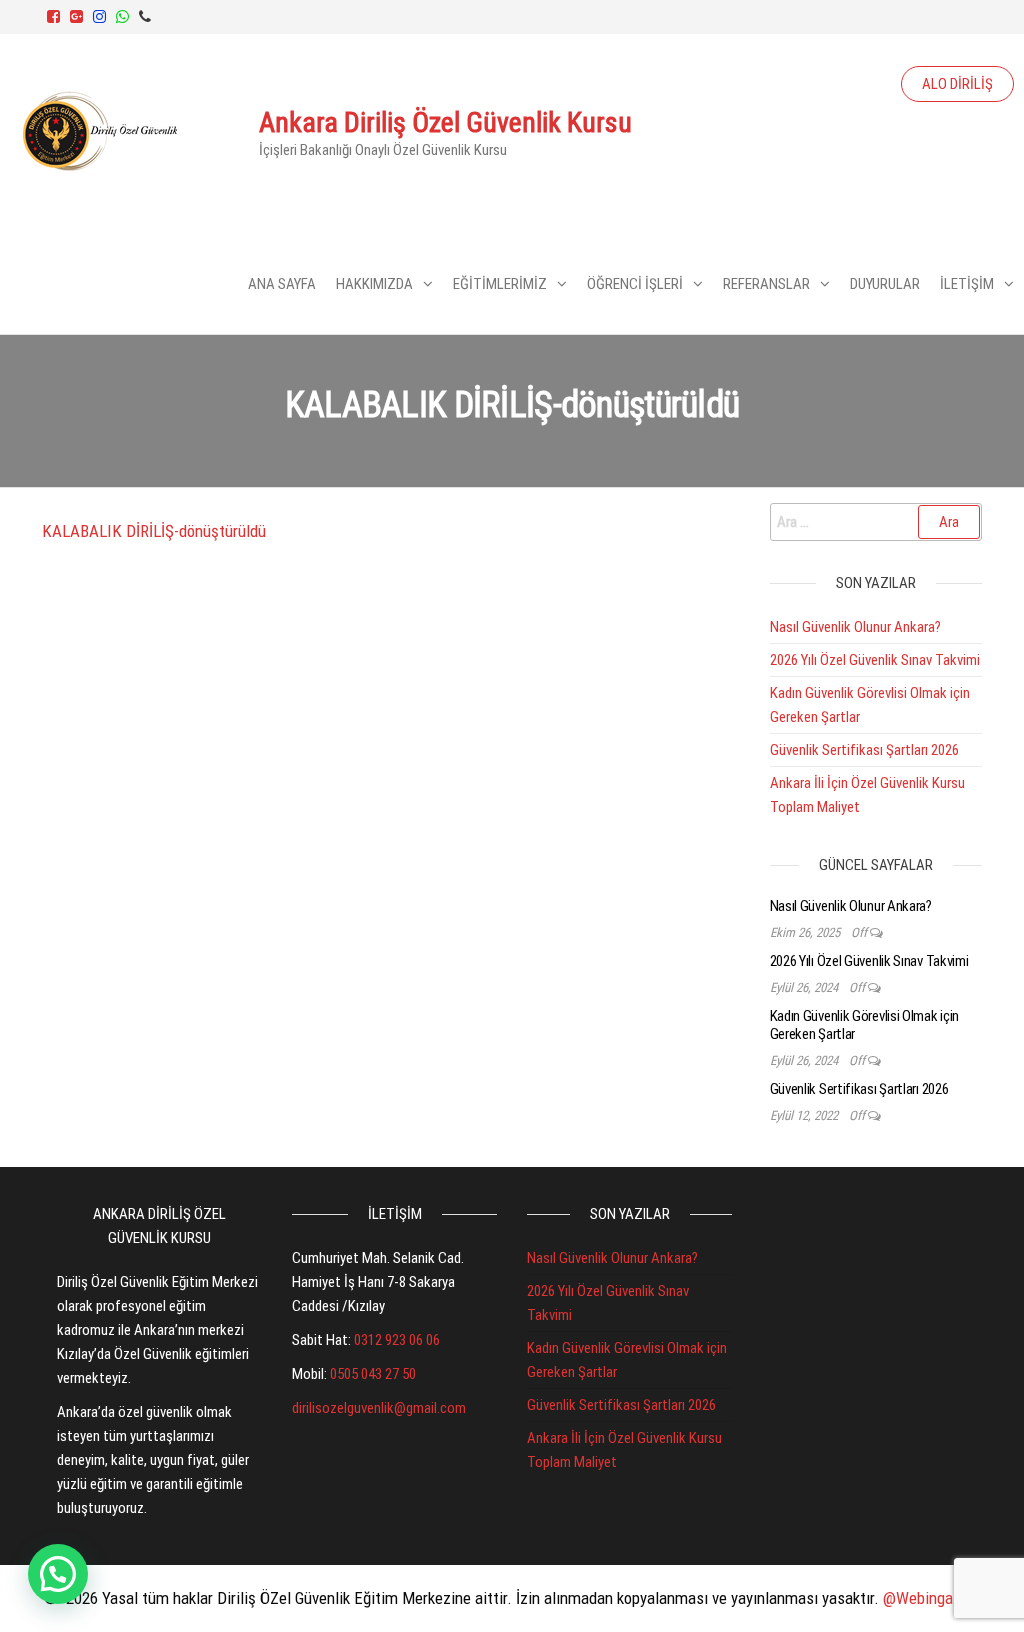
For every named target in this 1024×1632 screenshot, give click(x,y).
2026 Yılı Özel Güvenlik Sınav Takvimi (875, 660)
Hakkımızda (374, 284)
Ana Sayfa (282, 284)
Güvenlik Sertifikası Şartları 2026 (864, 750)
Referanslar (766, 284)
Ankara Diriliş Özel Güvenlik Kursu (445, 122)
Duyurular (885, 284)
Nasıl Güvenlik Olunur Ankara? (855, 627)
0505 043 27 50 (373, 1374)
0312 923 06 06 (397, 1340)
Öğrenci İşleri (635, 284)
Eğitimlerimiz (500, 284)
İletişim (967, 284)
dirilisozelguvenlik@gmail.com (379, 1408)
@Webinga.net (931, 1598)
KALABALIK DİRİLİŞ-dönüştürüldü (154, 531)
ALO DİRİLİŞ (957, 84)
